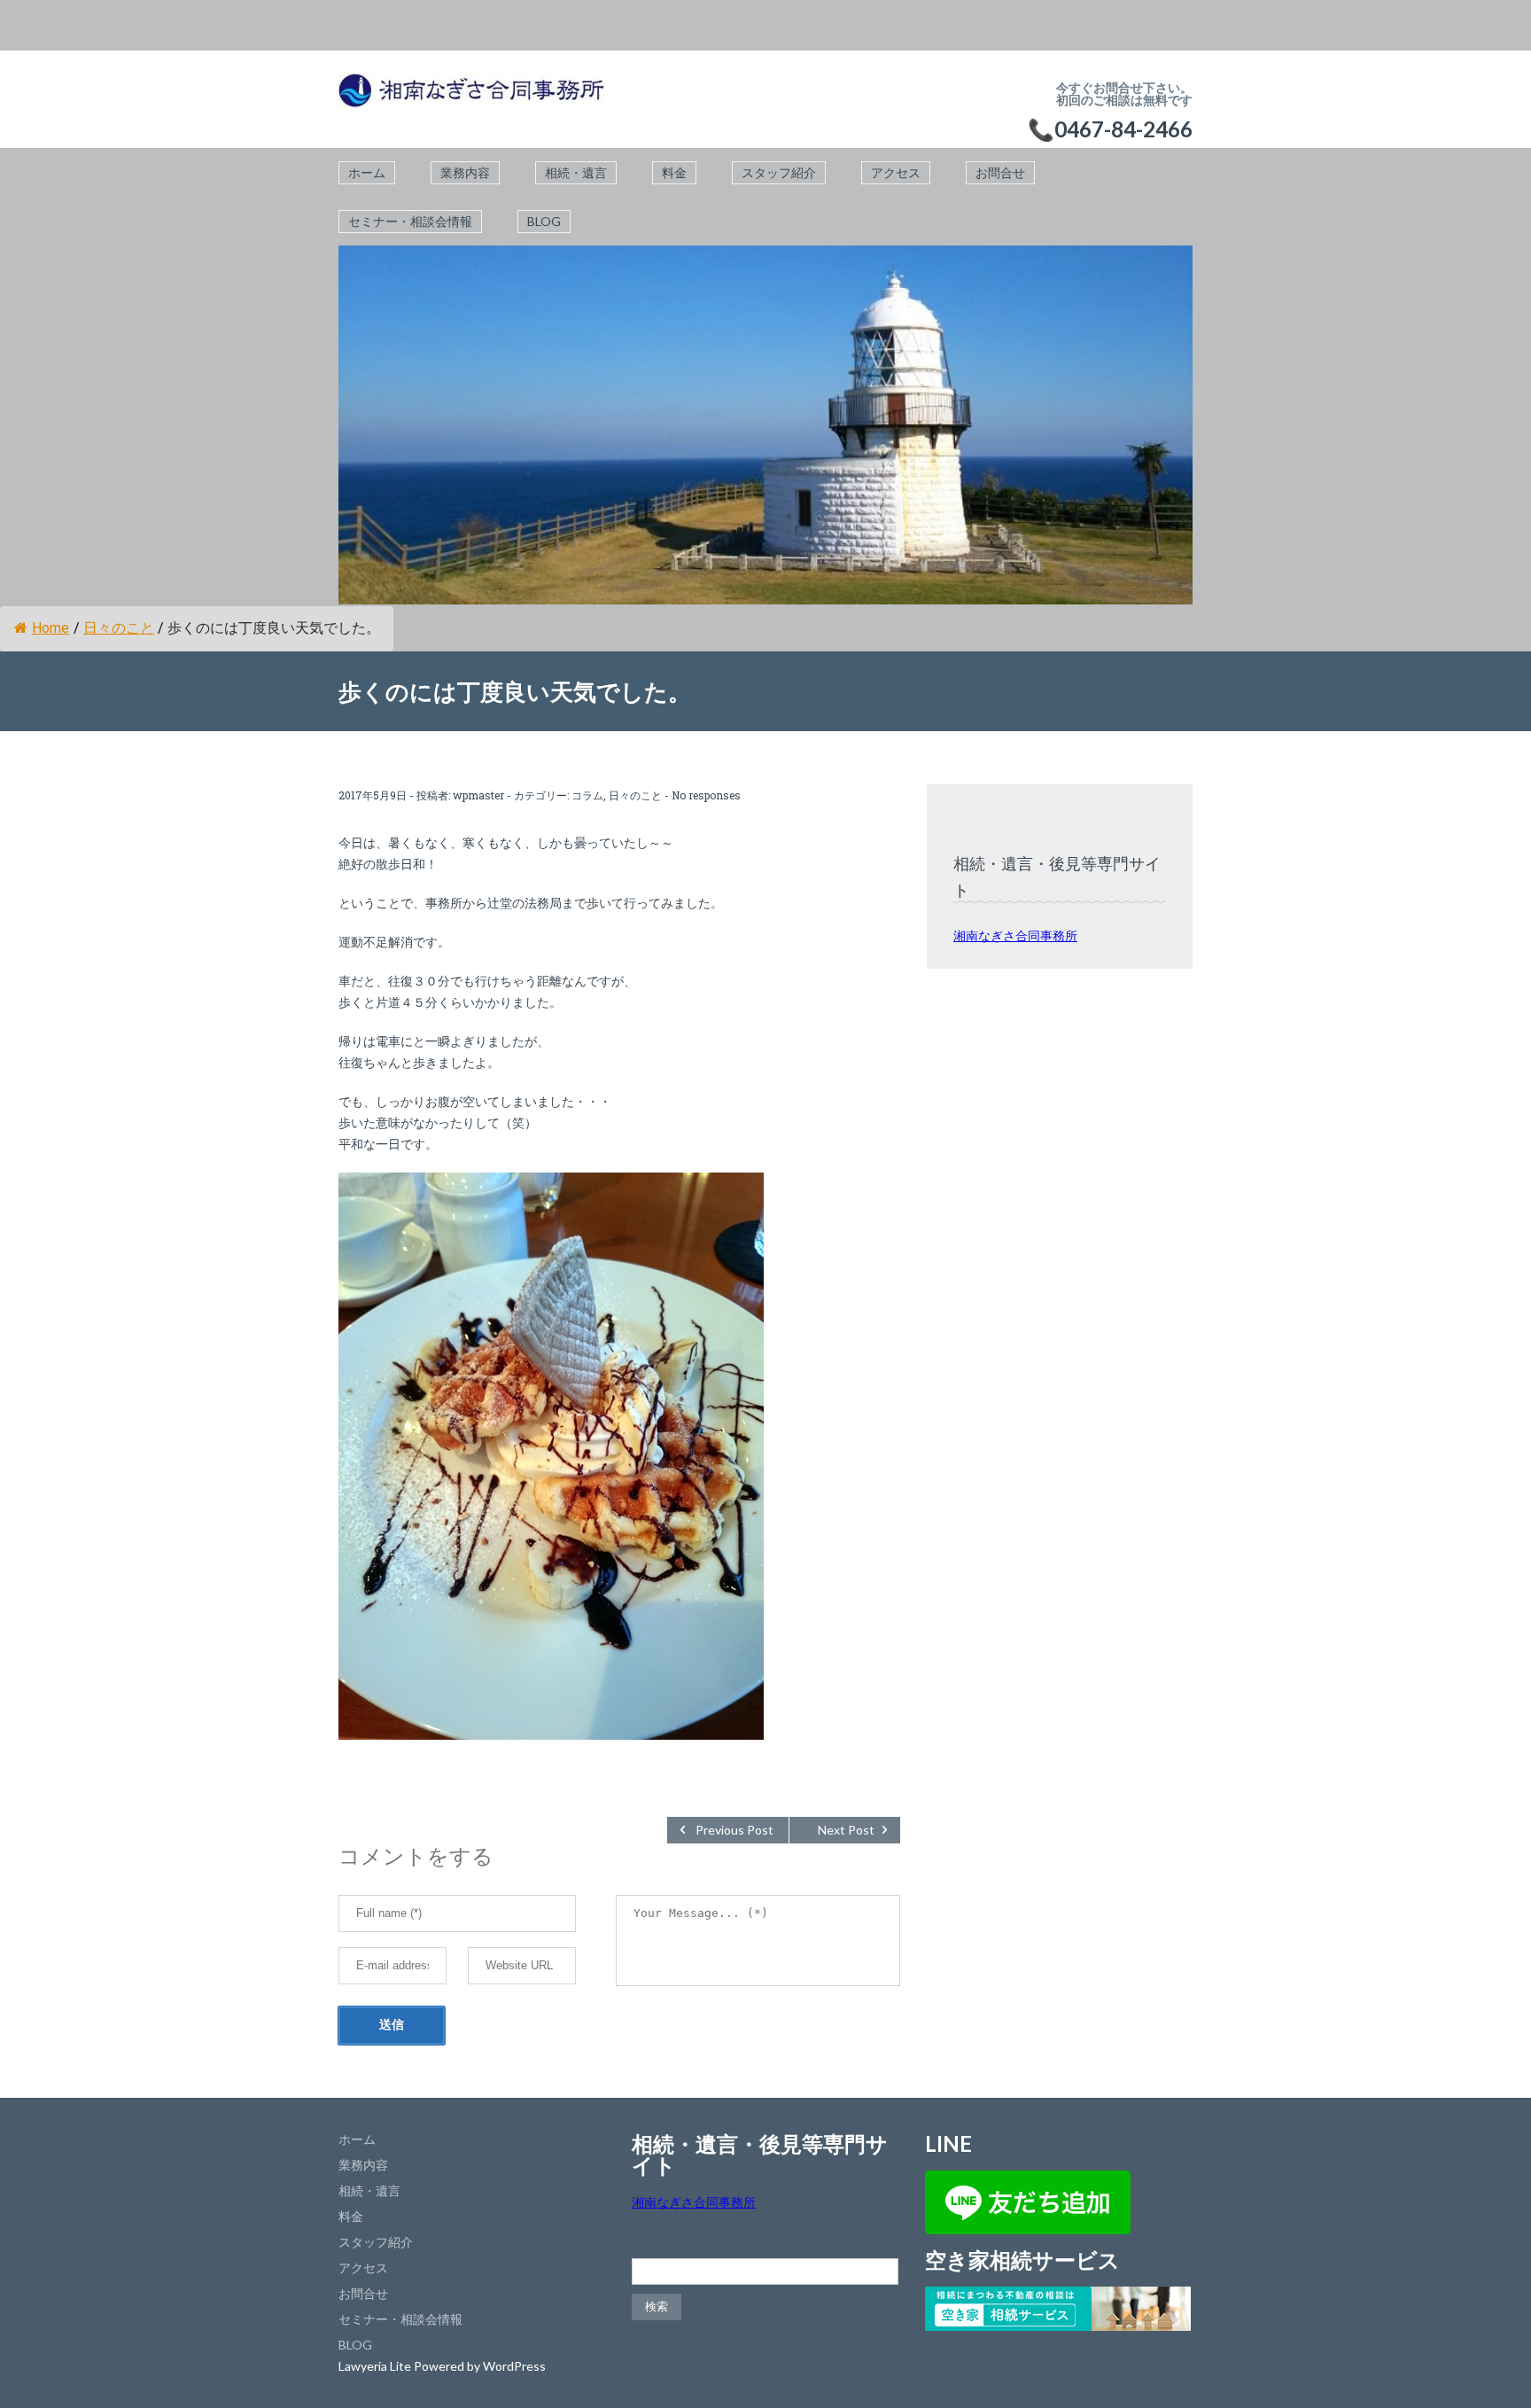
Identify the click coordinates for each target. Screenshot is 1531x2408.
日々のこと (119, 628)
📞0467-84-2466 (1110, 129)
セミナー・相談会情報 (410, 221)
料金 (674, 172)
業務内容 (465, 172)
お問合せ (1000, 172)
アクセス (896, 172)
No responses (706, 795)
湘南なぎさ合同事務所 (1015, 935)
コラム (587, 795)
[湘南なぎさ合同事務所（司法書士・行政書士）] (471, 99)
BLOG (544, 221)
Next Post (846, 1830)
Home (51, 628)
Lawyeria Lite (376, 2366)
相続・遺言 (576, 172)
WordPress (514, 2366)
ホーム (367, 172)
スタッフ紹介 (779, 172)
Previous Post (734, 1830)
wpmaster (478, 795)
